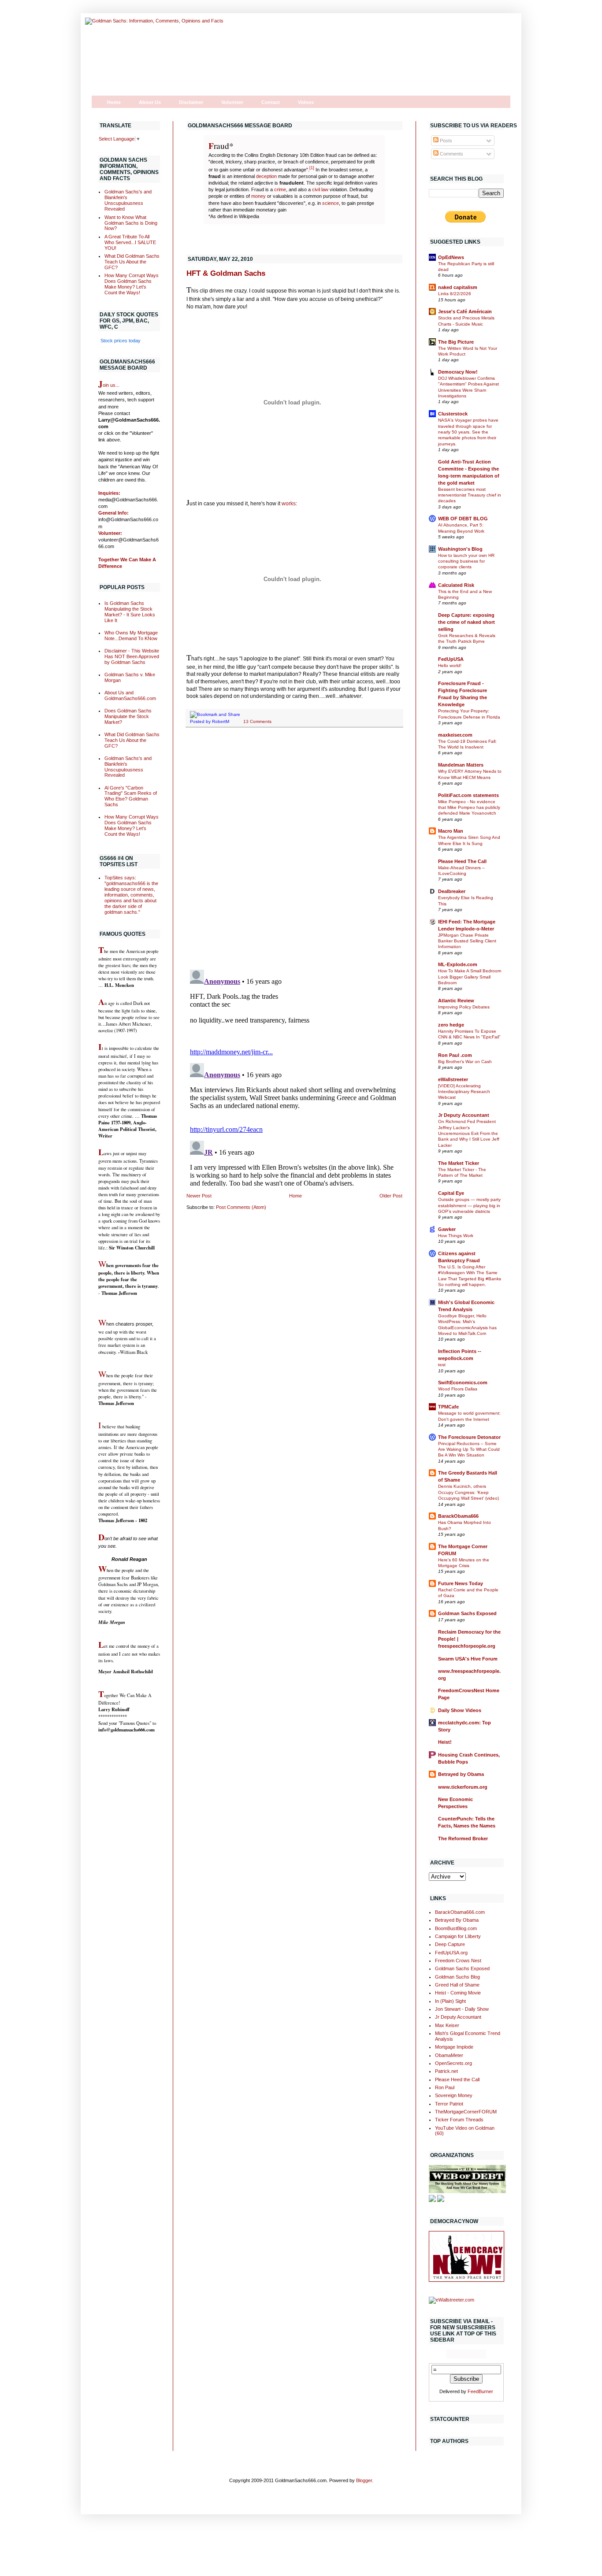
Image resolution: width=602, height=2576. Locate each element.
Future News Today (461, 1583)
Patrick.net (446, 2071)
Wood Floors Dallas (458, 1389)
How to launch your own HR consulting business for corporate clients (466, 561)
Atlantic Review (456, 1001)
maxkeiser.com (455, 735)
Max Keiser (447, 2025)
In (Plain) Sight (450, 2001)
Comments (451, 154)
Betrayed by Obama (461, 1774)
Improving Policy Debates (464, 1007)
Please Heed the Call (457, 2079)
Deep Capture (450, 1944)
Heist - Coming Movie (458, 1993)
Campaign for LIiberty (458, 1936)
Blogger (364, 2480)
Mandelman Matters (461, 765)
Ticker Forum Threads (459, 2120)
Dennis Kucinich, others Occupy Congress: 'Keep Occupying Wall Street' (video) (468, 1492)
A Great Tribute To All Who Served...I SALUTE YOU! (130, 242)
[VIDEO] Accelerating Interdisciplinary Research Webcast (464, 1092)
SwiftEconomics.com (463, 1383)
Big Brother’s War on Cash (465, 1062)
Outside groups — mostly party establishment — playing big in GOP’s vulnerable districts (469, 1205)
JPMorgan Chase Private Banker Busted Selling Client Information (467, 941)
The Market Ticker (459, 1163)
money (258, 196)
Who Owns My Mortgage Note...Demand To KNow (131, 636)
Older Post (391, 1196)
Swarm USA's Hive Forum (468, 1659)
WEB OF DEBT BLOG (463, 519)
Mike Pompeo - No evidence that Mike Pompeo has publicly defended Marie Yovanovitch (469, 808)
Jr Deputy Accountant (464, 1115)
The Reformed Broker (463, 1838)
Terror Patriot (449, 2104)
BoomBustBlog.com (456, 1928)
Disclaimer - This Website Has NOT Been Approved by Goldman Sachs (132, 656)
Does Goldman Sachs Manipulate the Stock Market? (128, 716)
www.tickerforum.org (463, 1787)
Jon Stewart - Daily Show (462, 2009)
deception (266, 176)
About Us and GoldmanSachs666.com (130, 695)
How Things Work (456, 1236)
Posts (445, 141)
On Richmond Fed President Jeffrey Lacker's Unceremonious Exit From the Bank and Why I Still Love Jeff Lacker (469, 1133)
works (289, 504)
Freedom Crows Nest (458, 1961)
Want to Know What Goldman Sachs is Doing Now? (131, 223)
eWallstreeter (453, 1079)
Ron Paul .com (455, 1055)
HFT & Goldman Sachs (226, 273)
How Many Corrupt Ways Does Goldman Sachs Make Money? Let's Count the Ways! (132, 284)
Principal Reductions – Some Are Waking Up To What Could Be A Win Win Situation (469, 1449)
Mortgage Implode (454, 2047)
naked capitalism (458, 287)
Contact (271, 102)
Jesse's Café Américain (465, 311)
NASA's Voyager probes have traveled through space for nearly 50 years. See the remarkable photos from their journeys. (468, 432)
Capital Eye (451, 1193)
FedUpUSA (451, 659)
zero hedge (451, 1025)
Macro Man (451, 831)
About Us (150, 102)
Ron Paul (445, 2087)
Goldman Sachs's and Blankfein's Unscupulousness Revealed (128, 200)
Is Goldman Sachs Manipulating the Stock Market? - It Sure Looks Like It (130, 612)
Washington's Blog (460, 549)
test (442, 1365)
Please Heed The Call (462, 861)
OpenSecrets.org (453, 2063)
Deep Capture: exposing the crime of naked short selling (466, 622)
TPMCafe (448, 1407)
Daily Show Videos (460, 1710)
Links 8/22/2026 (455, 294)
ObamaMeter (449, 2055)
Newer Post (199, 1196)
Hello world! (450, 665)
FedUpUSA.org (451, 1953)
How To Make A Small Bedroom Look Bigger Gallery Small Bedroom (470, 977)
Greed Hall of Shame (457, 1985)
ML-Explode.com (458, 964)
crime (280, 189)
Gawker (447, 1229)
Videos (306, 102)
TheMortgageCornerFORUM (466, 2112)
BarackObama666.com (460, 1912)
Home (114, 102)
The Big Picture (456, 342)
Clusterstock (453, 414)
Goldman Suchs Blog (457, 1977)
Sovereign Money (454, 2095)
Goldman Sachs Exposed (467, 1613)
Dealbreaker (452, 891)
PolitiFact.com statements (468, 795)
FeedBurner (480, 2391)
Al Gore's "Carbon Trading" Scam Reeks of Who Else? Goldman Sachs (131, 796)
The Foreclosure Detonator (469, 1437)
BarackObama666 (458, 1516)
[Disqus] (294, 849)
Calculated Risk (456, 585)
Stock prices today (121, 341)
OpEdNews (451, 257)
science (331, 203)
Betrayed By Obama (457, 1920)
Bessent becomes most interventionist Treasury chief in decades (470, 495)
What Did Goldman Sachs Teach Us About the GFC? (132, 262)
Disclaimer (191, 102)
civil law (320, 189)
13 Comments (257, 721)
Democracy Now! (458, 372)
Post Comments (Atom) (241, 1207)
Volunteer (232, 102)
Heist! (445, 1742)
